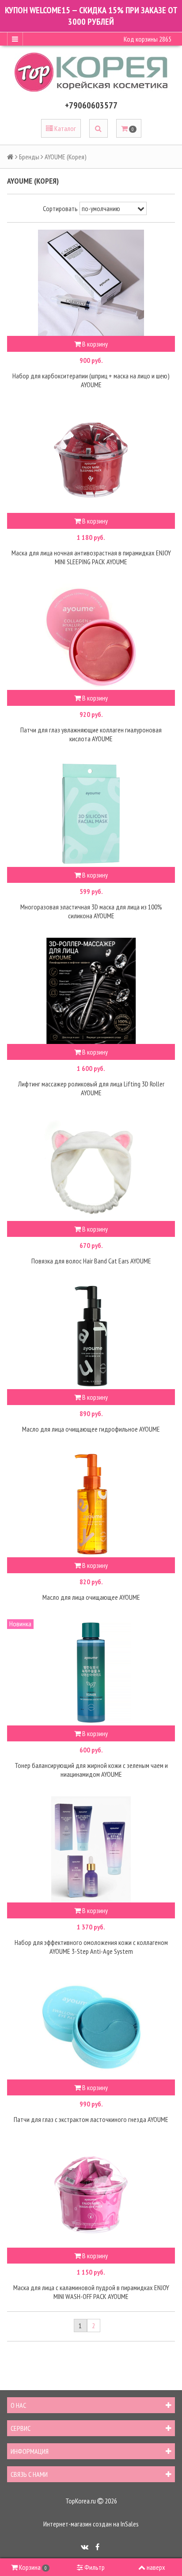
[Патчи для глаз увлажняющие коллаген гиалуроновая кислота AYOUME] (91, 637)
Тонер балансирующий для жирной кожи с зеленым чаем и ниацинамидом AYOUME (91, 1770)
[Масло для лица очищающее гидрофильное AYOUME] (91, 1336)
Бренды (29, 157)
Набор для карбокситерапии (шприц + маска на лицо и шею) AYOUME (91, 380)
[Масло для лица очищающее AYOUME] (91, 1504)
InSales (130, 2524)
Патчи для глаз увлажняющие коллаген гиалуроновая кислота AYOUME (91, 734)
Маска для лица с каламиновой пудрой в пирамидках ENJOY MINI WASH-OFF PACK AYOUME (91, 2292)
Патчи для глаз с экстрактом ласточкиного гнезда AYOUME (91, 2119)
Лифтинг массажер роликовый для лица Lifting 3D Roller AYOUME (91, 1088)
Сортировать (60, 208)
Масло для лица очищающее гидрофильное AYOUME (91, 1429)
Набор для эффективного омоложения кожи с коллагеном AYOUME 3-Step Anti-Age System (91, 1947)
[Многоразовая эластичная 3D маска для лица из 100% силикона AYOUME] (91, 814)
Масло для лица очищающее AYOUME (91, 1597)
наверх (156, 2567)
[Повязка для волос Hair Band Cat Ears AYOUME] (91, 1168)
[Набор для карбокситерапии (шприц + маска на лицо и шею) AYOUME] (91, 283)
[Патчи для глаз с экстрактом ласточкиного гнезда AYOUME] (91, 2026)
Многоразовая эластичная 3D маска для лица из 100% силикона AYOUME (91, 911)
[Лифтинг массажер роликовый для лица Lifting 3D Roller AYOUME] (91, 991)
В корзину (94, 344)
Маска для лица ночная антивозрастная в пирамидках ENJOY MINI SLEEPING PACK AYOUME (91, 557)
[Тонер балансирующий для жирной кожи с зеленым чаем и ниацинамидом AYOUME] (91, 1672)
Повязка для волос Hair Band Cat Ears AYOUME (91, 1261)
